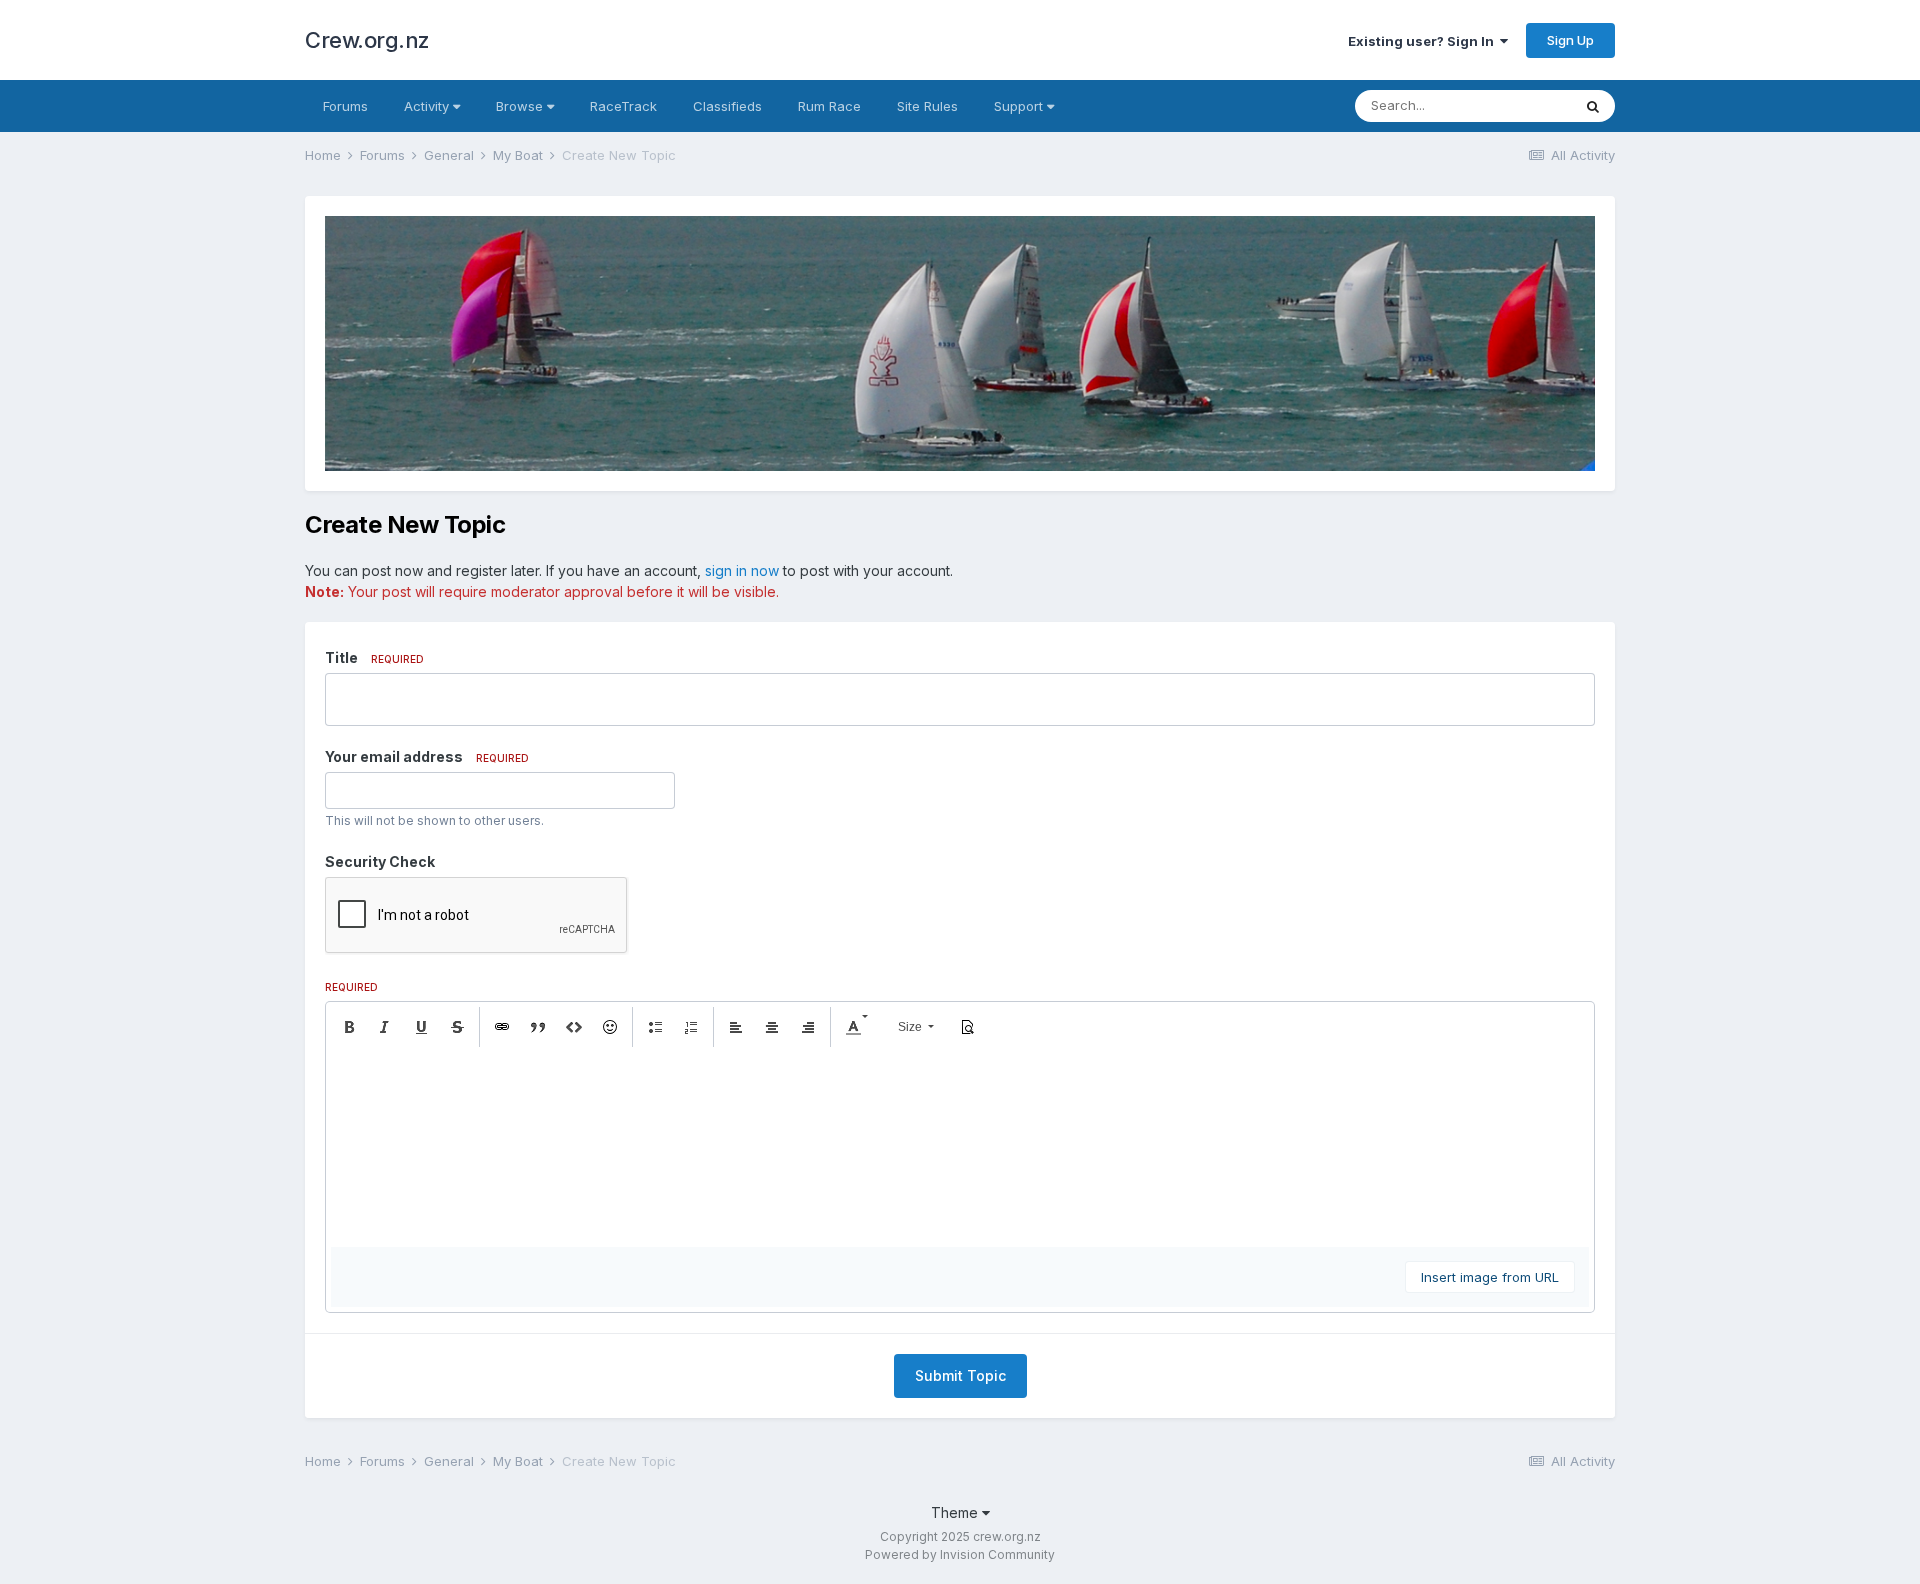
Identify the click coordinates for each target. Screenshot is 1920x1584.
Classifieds (727, 106)
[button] (349, 1027)
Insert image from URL (1490, 1277)
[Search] (1593, 106)
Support (1020, 106)
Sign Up (1570, 40)
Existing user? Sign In (1424, 41)
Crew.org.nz (367, 40)
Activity (428, 106)
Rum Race (829, 106)
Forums (345, 106)
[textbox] (960, 1147)
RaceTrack (623, 106)
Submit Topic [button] (960, 1375)
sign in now (742, 570)
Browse (521, 106)
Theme (956, 1512)
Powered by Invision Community (960, 1554)
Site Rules (927, 106)
